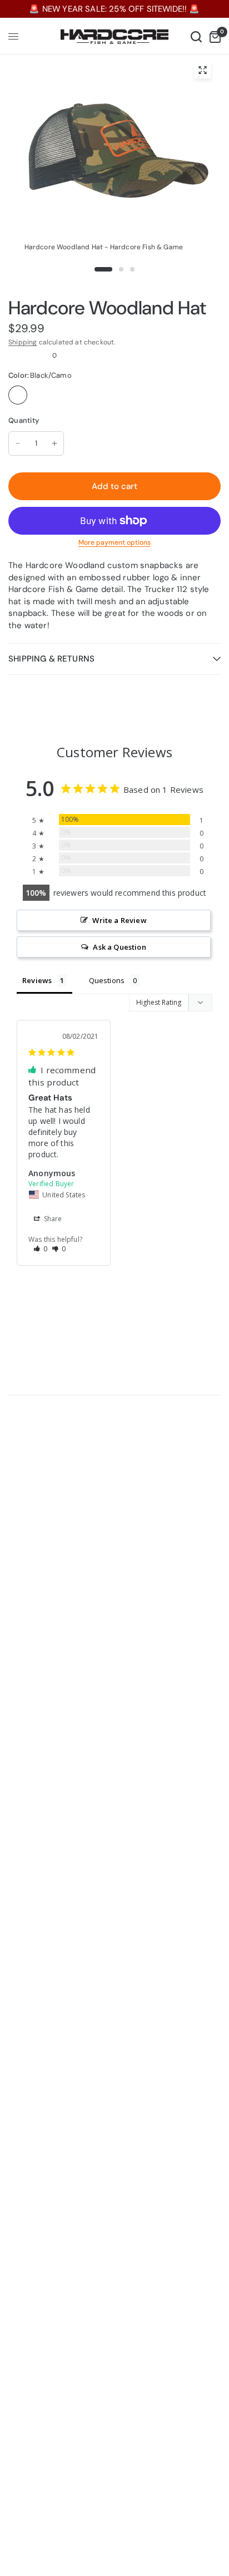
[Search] (196, 36)
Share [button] (52, 1219)
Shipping (23, 342)
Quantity (24, 420)
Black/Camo (18, 395)
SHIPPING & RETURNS (51, 659)
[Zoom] (202, 70)
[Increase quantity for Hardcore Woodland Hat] (54, 443)
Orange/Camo (41, 395)
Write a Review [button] (119, 920)
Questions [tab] (107, 980)
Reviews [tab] (37, 980)
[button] (41, 1249)
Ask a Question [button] (119, 947)
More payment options (114, 542)
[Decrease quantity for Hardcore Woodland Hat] (18, 443)
